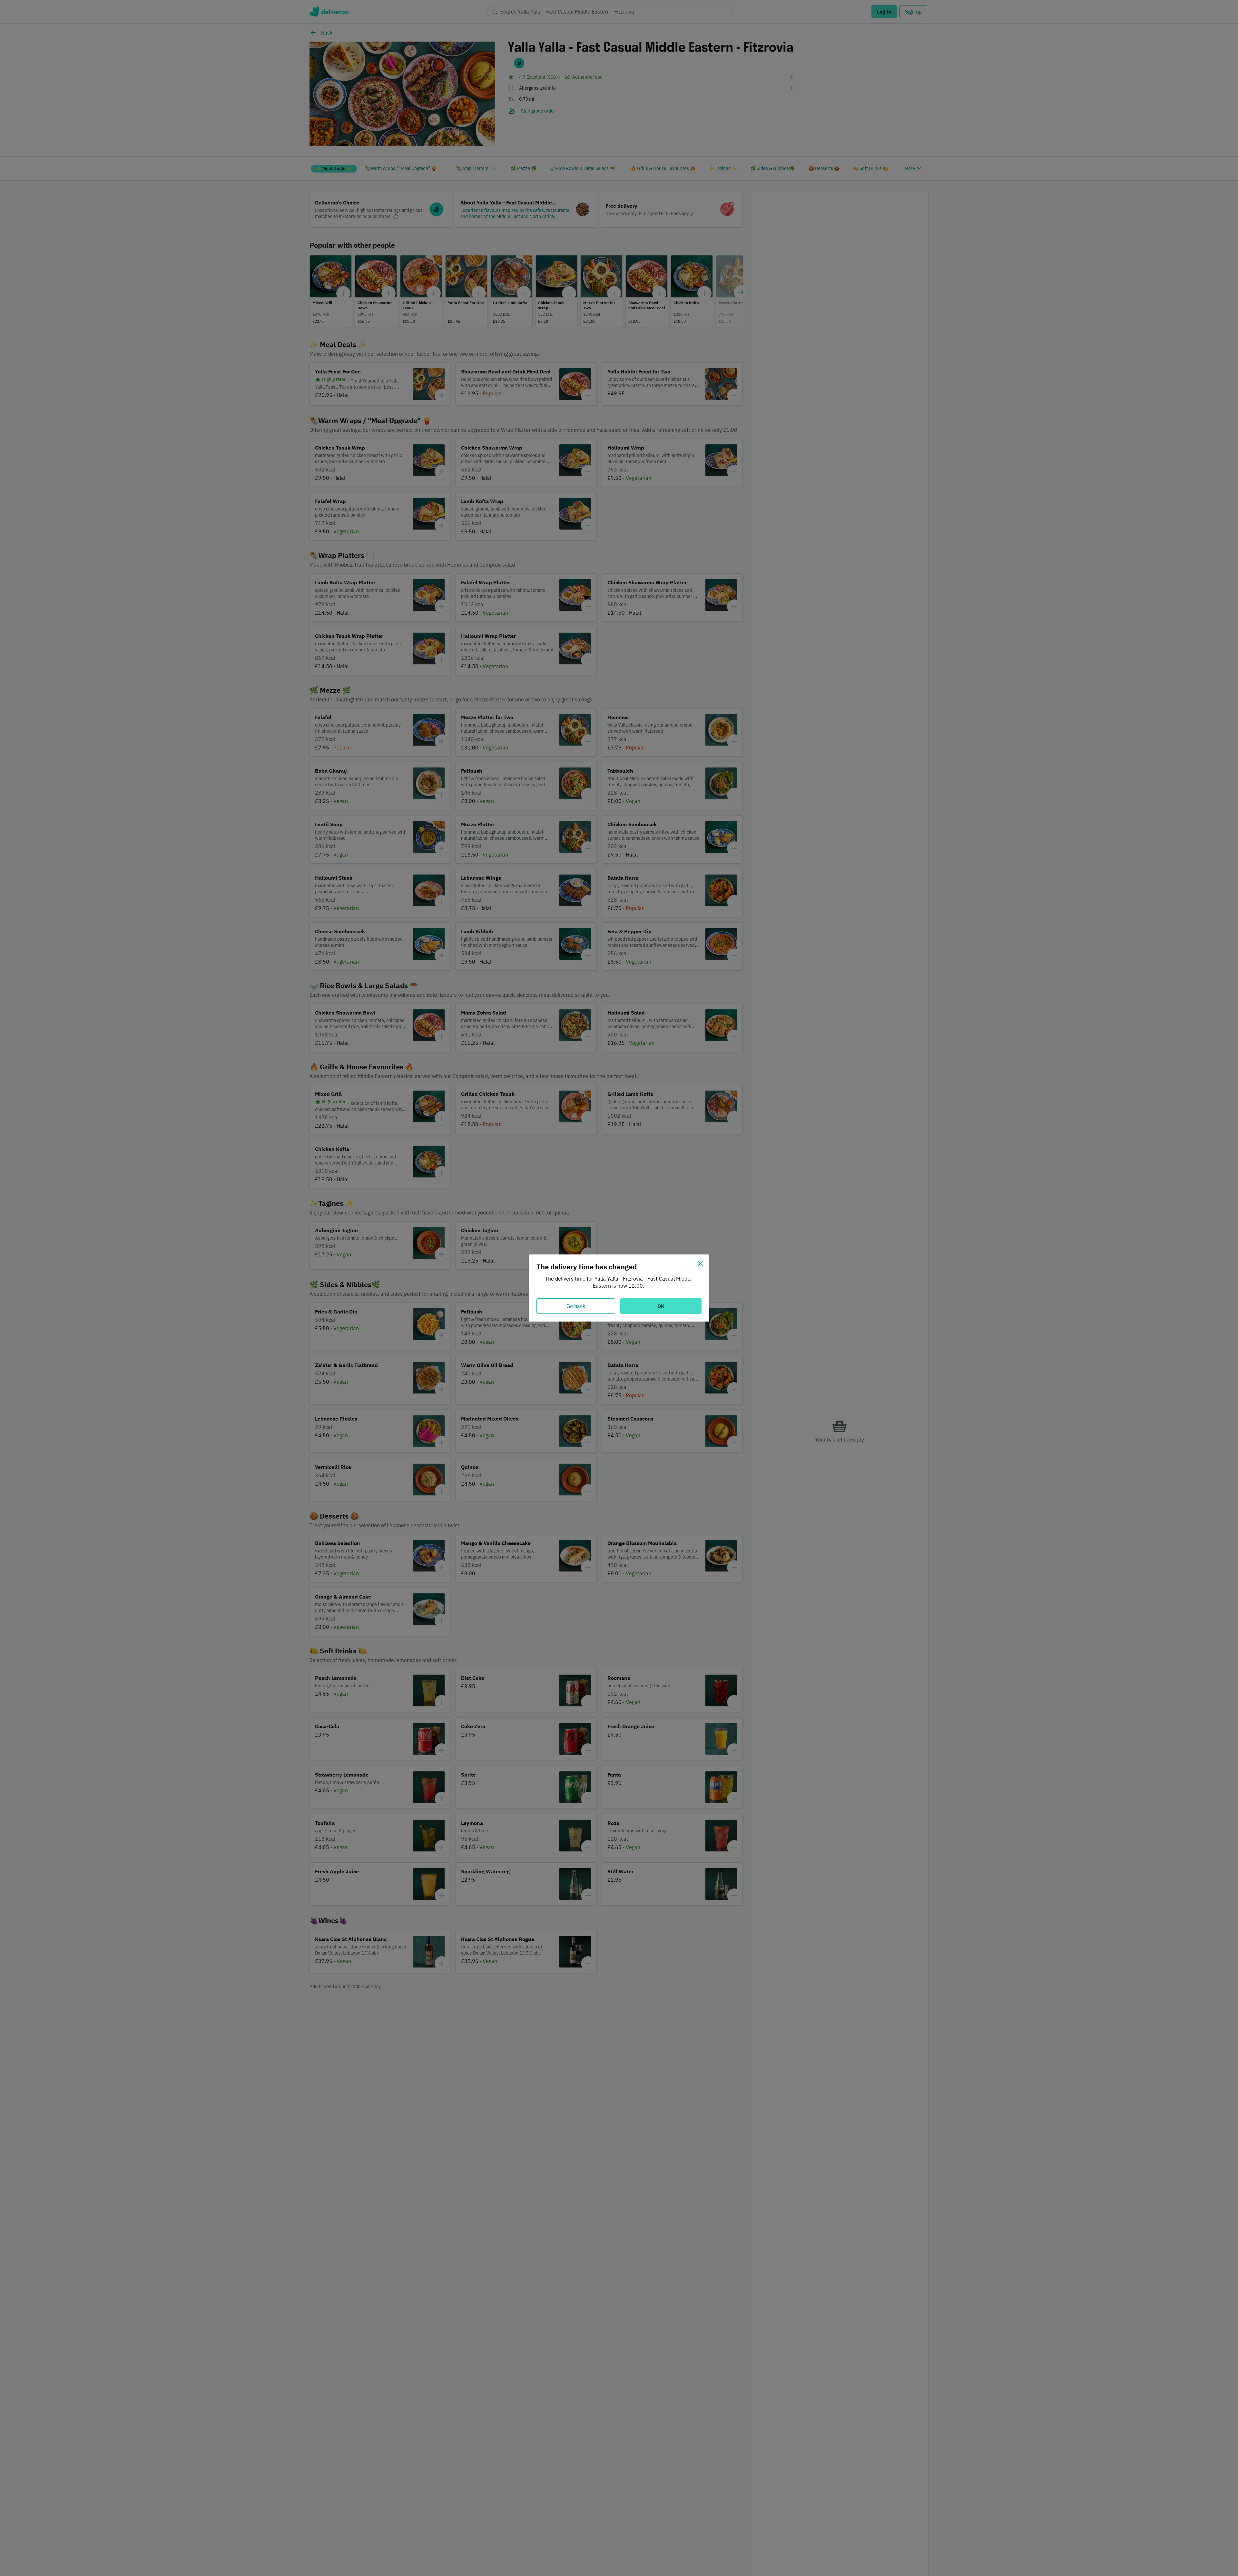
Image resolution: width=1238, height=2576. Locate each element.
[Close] (700, 1263)
